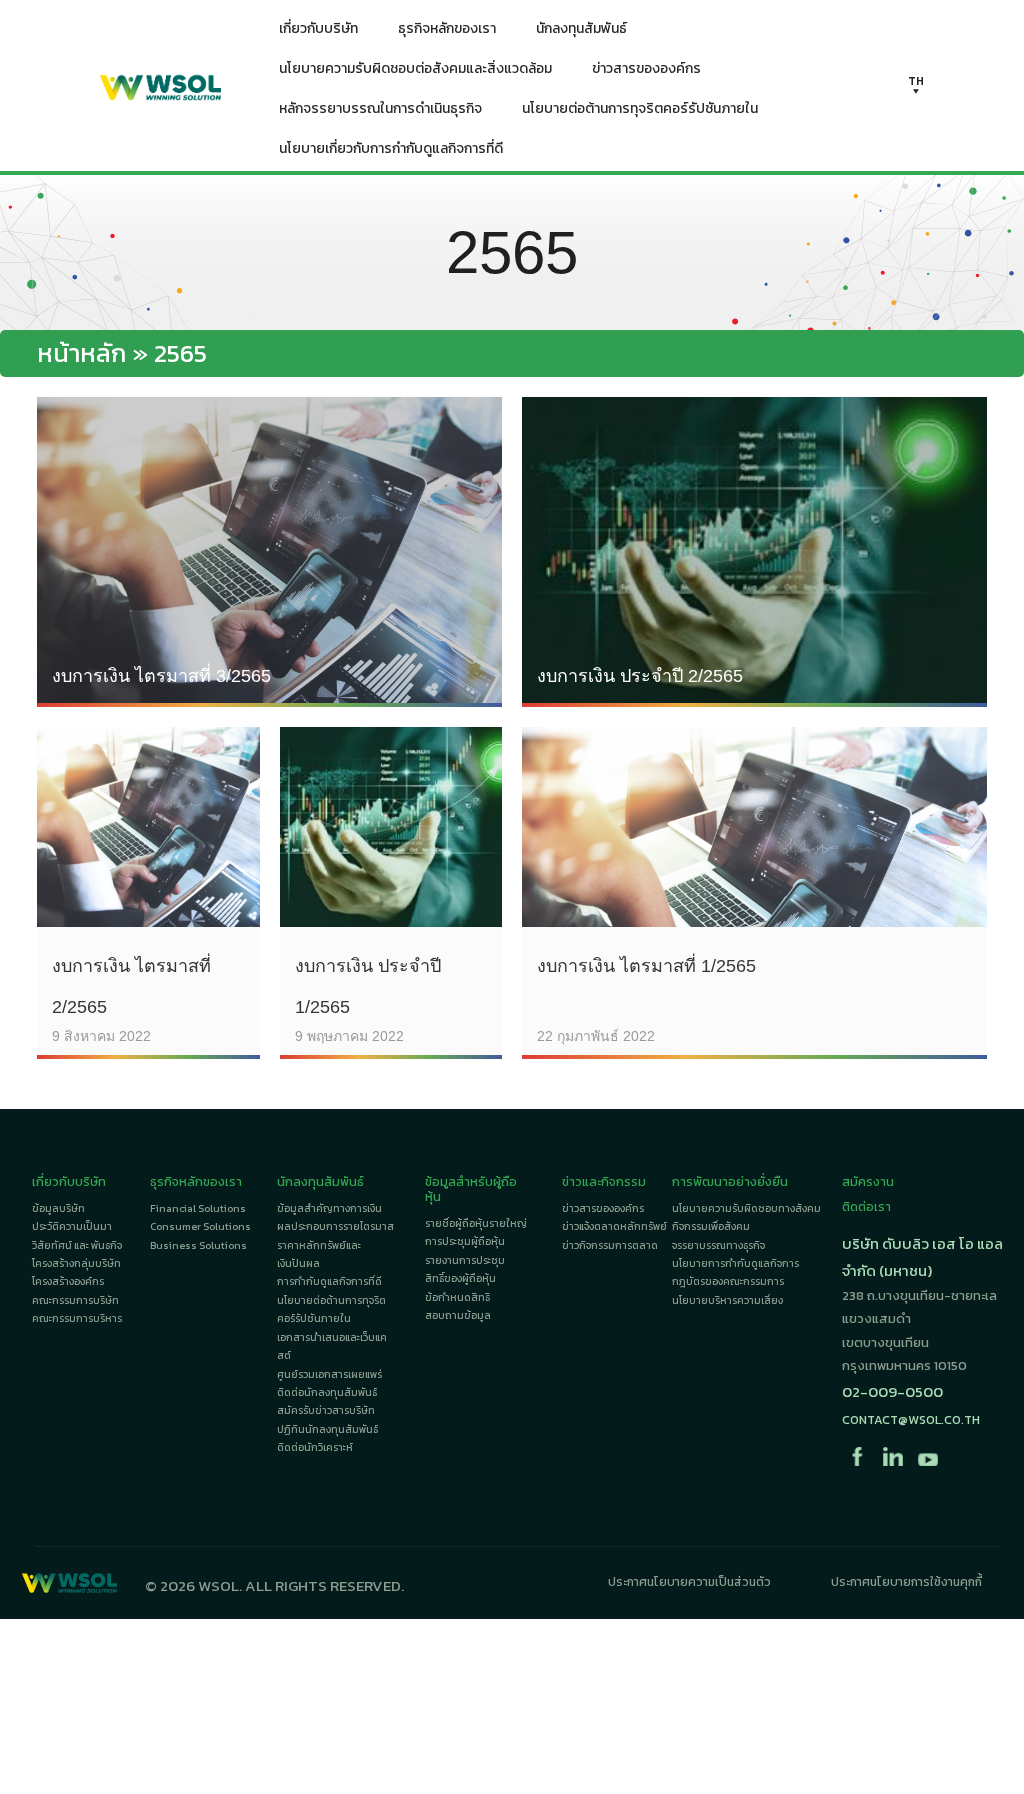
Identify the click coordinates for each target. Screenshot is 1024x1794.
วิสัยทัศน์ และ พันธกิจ (77, 1245)
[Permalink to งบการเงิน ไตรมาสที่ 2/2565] (148, 824)
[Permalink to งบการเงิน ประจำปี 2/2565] (754, 549)
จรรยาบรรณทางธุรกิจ (718, 1245)
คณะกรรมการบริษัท (75, 1300)
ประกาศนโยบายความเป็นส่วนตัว (689, 1582)
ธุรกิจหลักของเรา (447, 28)
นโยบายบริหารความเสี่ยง (727, 1300)
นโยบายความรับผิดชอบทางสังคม (746, 1208)
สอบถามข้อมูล (458, 1315)
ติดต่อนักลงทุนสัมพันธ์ (327, 1392)
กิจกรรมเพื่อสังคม (711, 1226)
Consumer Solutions (200, 1226)
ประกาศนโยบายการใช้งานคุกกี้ (906, 1582)
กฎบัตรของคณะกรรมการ (728, 1281)
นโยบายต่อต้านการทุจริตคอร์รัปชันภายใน (640, 108)
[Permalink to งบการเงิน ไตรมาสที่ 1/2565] (754, 824)
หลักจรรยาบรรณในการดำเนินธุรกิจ (380, 108)
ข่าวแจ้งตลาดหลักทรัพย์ (614, 1226)
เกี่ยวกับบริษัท (318, 28)
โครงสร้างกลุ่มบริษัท (76, 1263)
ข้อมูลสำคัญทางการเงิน (329, 1208)
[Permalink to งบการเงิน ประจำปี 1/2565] (391, 824)
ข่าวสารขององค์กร (646, 68)
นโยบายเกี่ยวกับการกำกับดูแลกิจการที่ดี (391, 148)
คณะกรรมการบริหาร (77, 1318)
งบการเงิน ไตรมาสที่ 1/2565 (646, 966)
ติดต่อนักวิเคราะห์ (315, 1447)
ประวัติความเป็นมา (72, 1226)
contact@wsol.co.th (911, 1419)
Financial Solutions (198, 1208)
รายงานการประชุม (465, 1260)
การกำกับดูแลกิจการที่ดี (329, 1281)
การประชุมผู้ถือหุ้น (465, 1241)
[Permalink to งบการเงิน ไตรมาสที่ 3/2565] (269, 549)
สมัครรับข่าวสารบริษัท (326, 1410)
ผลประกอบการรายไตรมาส (335, 1226)
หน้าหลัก (81, 353)
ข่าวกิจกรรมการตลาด (610, 1245)
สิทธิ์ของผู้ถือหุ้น (460, 1278)
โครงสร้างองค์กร (68, 1281)
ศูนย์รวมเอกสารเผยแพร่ (329, 1374)
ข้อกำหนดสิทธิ (457, 1297)
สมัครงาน (868, 1182)
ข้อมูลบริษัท (58, 1208)
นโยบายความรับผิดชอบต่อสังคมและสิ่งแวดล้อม (415, 68)
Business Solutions (198, 1245)
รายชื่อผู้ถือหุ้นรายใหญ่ (476, 1223)
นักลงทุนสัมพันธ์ (581, 28)
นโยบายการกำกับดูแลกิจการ (735, 1263)
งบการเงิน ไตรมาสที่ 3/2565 (161, 676)
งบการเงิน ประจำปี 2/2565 (640, 676)
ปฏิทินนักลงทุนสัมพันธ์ (327, 1429)
